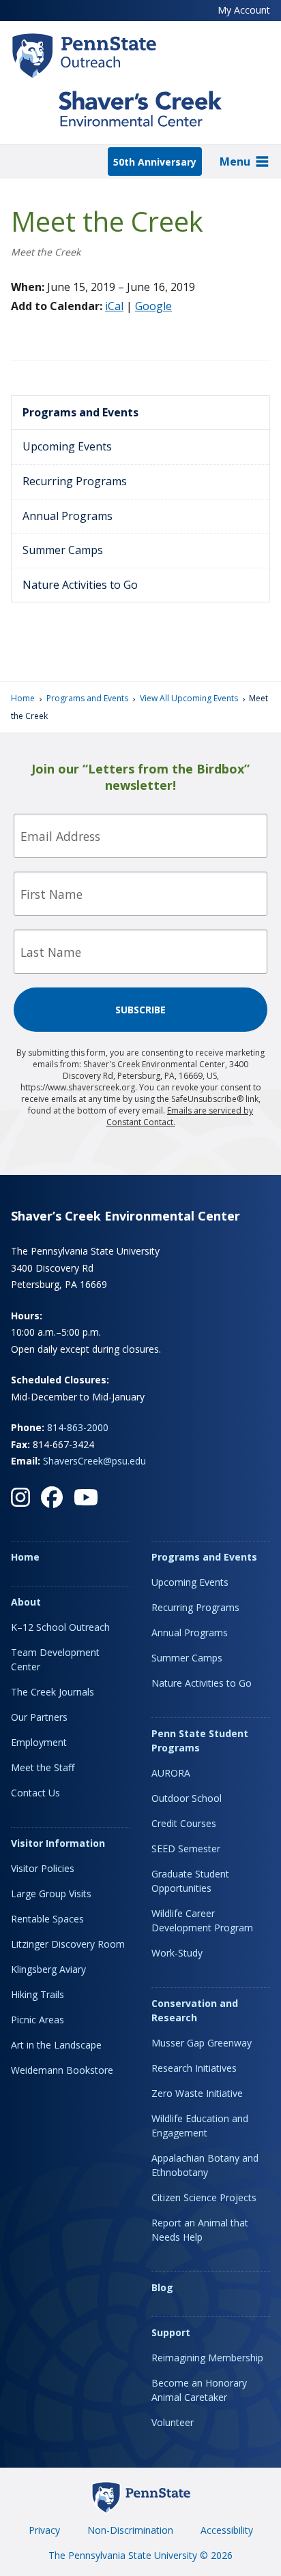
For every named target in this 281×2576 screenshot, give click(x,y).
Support (171, 2332)
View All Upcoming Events (189, 698)
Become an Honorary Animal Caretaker (199, 2390)
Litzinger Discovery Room (68, 1944)
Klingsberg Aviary (48, 1969)
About (26, 1602)
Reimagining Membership (207, 2358)
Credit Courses (184, 1823)
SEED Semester (186, 1849)
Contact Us (35, 1793)
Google (153, 306)
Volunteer (173, 2422)
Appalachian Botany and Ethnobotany (205, 2165)
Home (23, 698)
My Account (244, 10)
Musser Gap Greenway (202, 2043)
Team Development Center (55, 1659)
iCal (114, 306)
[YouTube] (86, 1497)
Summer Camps (63, 550)
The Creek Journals (53, 1692)
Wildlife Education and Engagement (200, 2126)
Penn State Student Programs (200, 1741)
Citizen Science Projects (204, 2197)
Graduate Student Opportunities (190, 1881)
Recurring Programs (75, 481)
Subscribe (140, 1010)
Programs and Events (80, 412)
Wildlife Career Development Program (202, 1920)
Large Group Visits (51, 1893)
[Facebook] (52, 1497)
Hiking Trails (38, 1994)
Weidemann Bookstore (62, 2070)
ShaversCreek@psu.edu (94, 1461)
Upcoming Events (67, 446)
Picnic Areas (38, 2020)
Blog (162, 2287)
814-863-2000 (78, 1427)
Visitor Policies (43, 1868)
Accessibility (227, 2530)
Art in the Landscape (56, 2045)
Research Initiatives (194, 2068)
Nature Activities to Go (80, 585)
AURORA (171, 1773)
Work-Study (177, 1953)
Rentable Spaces (47, 1919)
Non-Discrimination (130, 2530)
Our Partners (39, 1717)
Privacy (44, 2530)
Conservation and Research (195, 2010)
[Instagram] (20, 1497)
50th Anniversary (155, 162)
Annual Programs (68, 516)
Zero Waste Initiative (197, 2093)
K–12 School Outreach (60, 1627)
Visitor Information (58, 1843)
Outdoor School (187, 1798)
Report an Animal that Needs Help (200, 2230)
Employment (39, 1742)
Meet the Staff (43, 1767)
